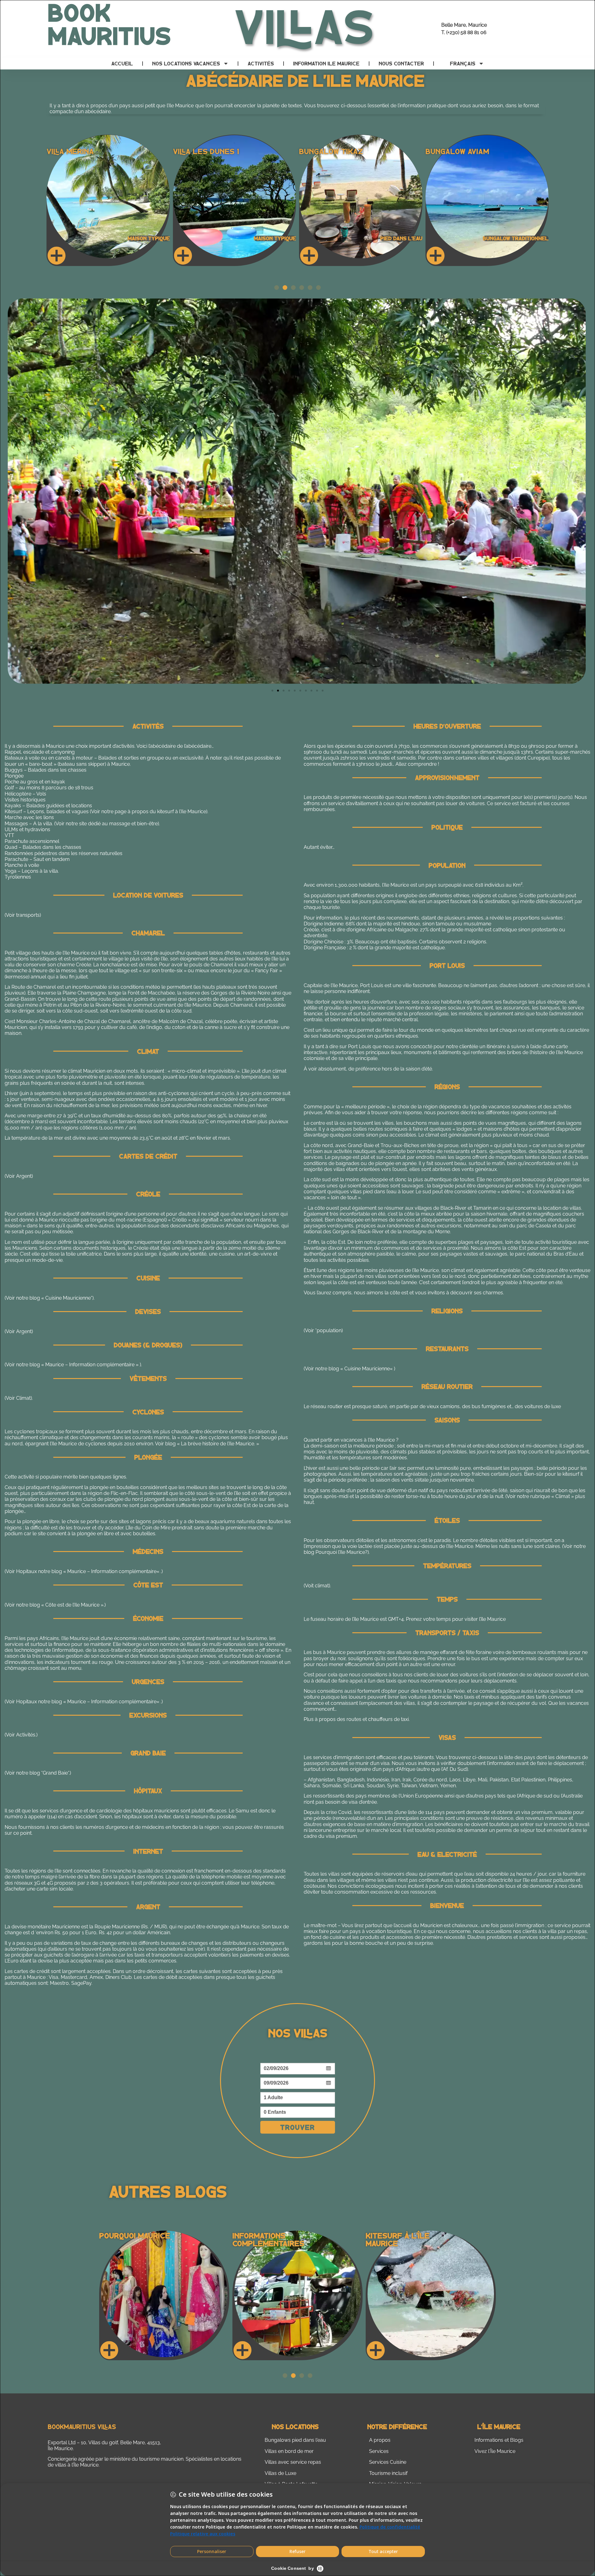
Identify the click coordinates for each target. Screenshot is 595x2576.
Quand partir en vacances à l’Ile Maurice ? (351, 1440)
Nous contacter (401, 63)
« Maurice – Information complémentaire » (90, 1365)
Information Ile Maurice (326, 63)
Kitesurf (13, 811)
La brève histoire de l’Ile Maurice (218, 1444)
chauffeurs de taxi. (389, 1719)
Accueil (122, 63)
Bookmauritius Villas (82, 2426)
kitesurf (571, 1474)
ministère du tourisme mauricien (147, 2459)
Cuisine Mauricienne (68, 1298)
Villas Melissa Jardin (468, 151)
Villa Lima (65, 151)
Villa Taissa (196, 151)
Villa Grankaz (326, 151)
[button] (277, 288)
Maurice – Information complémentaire (112, 1571)
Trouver (297, 2127)
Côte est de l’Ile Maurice (72, 1605)
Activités (261, 63)
